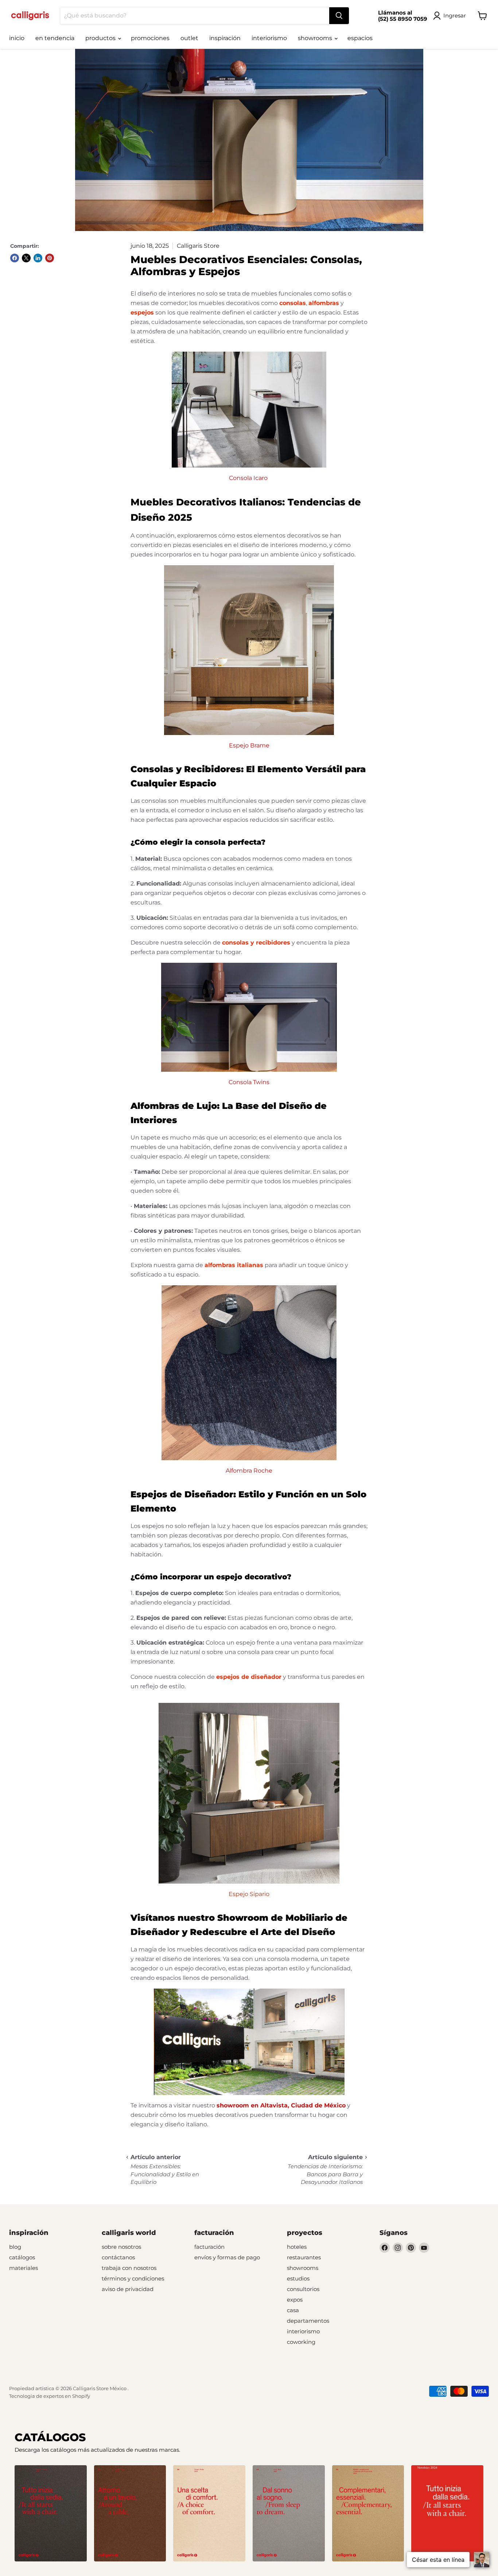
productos (101, 38)
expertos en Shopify (67, 2396)
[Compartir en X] (26, 258)
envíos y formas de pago (227, 2257)
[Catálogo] (51, 2513)
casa (293, 2310)
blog (15, 2247)
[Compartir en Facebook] (15, 258)
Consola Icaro (249, 478)
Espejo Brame (249, 745)
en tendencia (55, 38)
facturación (209, 2247)
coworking (301, 2342)
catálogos (22, 2257)
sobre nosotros (121, 2247)
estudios (298, 2278)
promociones (150, 38)
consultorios (303, 2289)
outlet (189, 38)
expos (295, 2300)
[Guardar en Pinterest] (50, 258)
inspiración (225, 38)
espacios (360, 38)
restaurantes (304, 2257)
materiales (24, 2268)
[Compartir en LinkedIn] (38, 258)
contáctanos (118, 2257)
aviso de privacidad (128, 2289)
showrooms (316, 38)
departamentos (308, 2321)
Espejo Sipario (249, 1894)
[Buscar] (339, 16)
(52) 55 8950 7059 (403, 19)
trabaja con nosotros (129, 2268)
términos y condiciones (133, 2278)
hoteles (297, 2247)
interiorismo (269, 38)
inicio (17, 38)
